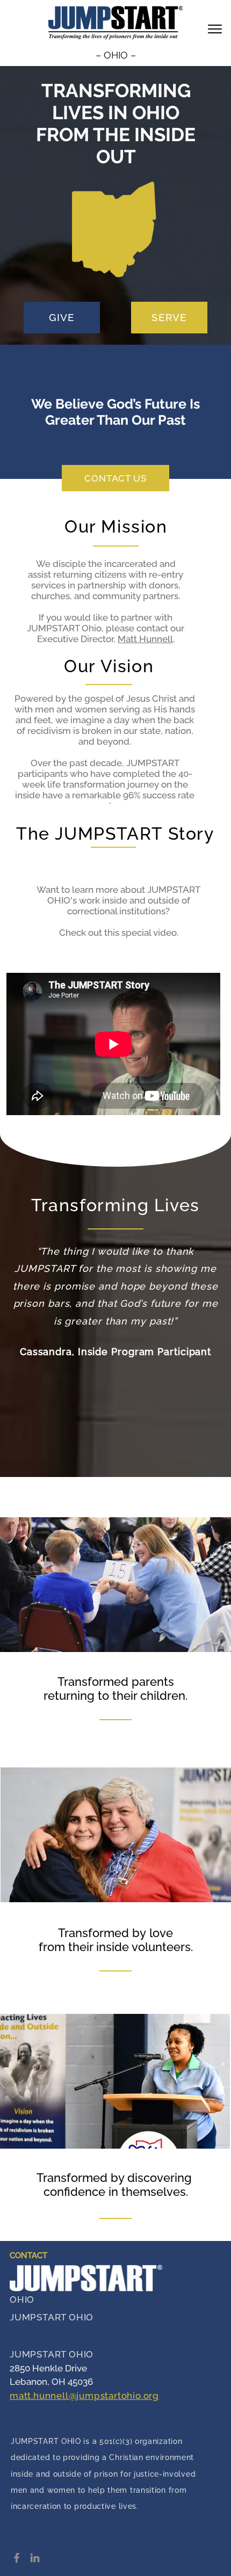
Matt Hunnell (145, 639)
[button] (215, 29)
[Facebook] (17, 2558)
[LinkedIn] (35, 2558)
